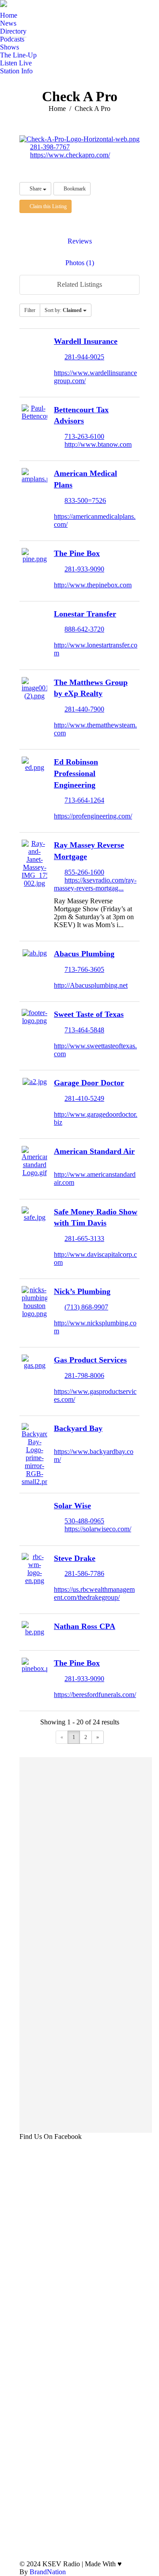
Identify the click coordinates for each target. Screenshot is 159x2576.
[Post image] (133, 2483)
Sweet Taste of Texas (89, 1014)
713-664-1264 (84, 800)
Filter (30, 310)
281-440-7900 (84, 709)
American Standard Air (94, 1151)
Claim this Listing (47, 206)
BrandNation (48, 2572)
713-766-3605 (84, 969)
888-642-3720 (84, 629)
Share (36, 189)
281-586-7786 (84, 1573)
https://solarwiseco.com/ (98, 1529)
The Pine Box (77, 553)
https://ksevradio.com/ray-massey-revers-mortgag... (95, 884)
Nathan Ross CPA (85, 1626)
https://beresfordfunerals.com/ (95, 1695)
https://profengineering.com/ (93, 816)
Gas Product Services (90, 1360)
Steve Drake (75, 1558)
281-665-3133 (84, 1239)
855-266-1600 (84, 872)
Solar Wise (72, 1506)
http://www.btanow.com (98, 444)
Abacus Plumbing (84, 954)
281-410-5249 (84, 1098)
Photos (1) (80, 263)
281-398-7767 (50, 147)
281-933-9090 (84, 569)
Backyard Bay (78, 1428)
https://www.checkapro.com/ (70, 155)
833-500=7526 (85, 500)
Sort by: (63, 310)
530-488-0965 (84, 1521)
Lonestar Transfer (85, 614)
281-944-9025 (84, 357)
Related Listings (79, 284)
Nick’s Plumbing (82, 1291)
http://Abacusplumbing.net (91, 985)
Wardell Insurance (86, 341)
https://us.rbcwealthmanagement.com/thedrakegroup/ (94, 1593)
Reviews (80, 241)
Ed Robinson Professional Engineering (76, 773)
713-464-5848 (84, 1030)
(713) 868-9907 (86, 1307)
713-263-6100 (84, 436)
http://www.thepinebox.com (93, 585)
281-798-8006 (84, 1376)
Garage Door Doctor (89, 1083)
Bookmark (74, 189)
